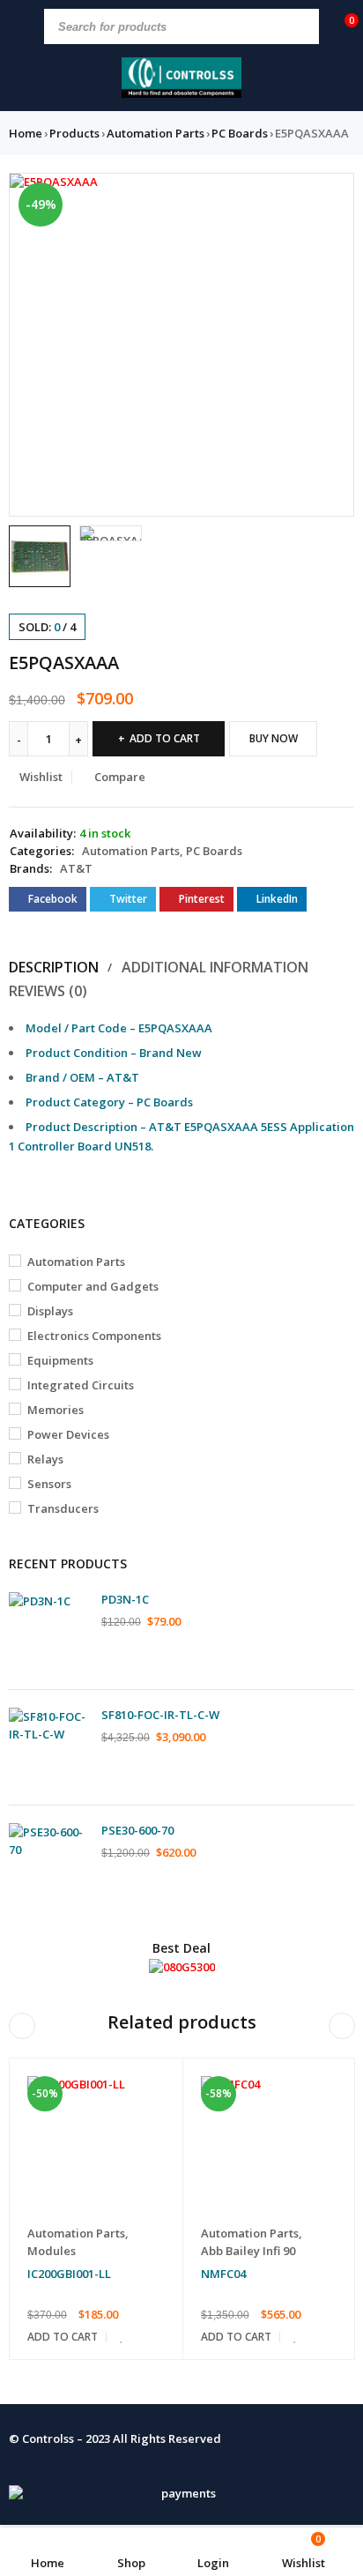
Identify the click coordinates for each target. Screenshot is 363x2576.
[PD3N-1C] (48, 1632)
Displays (50, 1311)
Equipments (60, 1360)
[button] (332, 195)
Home (26, 133)
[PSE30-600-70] (48, 1863)
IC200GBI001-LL (69, 2274)
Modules (52, 2251)
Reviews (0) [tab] (48, 991)
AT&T (76, 868)
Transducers (63, 1508)
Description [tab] (54, 967)
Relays (45, 1459)
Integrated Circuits (81, 1385)
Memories (56, 1410)
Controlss (48, 2438)
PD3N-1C (125, 1599)
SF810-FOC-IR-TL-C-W (160, 1715)
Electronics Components (94, 1336)
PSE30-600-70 (137, 1830)
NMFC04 (223, 2274)
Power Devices (68, 1434)
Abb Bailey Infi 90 (248, 2251)
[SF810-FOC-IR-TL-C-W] (48, 1747)
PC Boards (240, 133)
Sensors (49, 1484)
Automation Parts (156, 133)
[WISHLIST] (122, 2337)
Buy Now (274, 738)
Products (74, 133)
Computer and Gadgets (93, 1286)
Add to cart (165, 738)
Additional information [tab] (215, 967)
